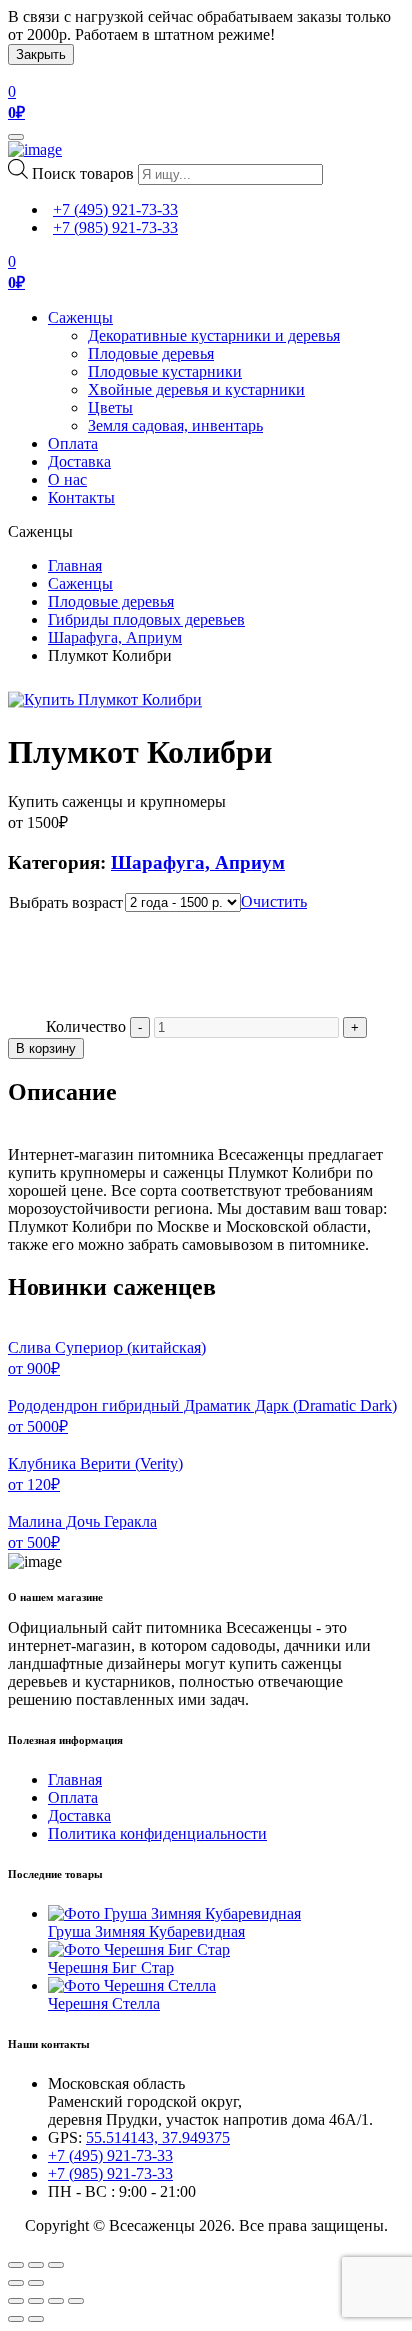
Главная (75, 565)
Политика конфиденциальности (157, 1833)
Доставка (79, 461)
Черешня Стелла (104, 2003)
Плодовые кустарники (165, 371)
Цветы (110, 407)
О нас (67, 479)
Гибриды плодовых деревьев (146, 619)
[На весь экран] (56, 2301)
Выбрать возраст (66, 902)
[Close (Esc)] (16, 2265)
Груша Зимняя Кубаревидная (146, 1931)
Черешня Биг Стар (111, 1967)
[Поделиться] (36, 2301)
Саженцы (80, 317)
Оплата (73, 443)
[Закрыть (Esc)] (16, 2301)
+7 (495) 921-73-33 (115, 209)
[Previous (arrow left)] (16, 2283)
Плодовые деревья (151, 353)
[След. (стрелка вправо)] (36, 2319)
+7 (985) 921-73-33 (115, 227)
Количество (86, 1026)
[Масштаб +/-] (76, 2301)
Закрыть (41, 54)
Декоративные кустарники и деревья (214, 335)
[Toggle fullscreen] (36, 2265)
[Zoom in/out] (56, 2265)
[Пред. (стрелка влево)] (16, 2319)
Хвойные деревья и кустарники (196, 389)
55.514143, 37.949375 (158, 2137)
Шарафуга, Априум (115, 637)
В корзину (46, 1048)
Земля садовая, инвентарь (175, 425)
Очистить (274, 901)
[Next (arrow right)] (36, 2283)
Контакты (81, 497)
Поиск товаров (83, 173)
